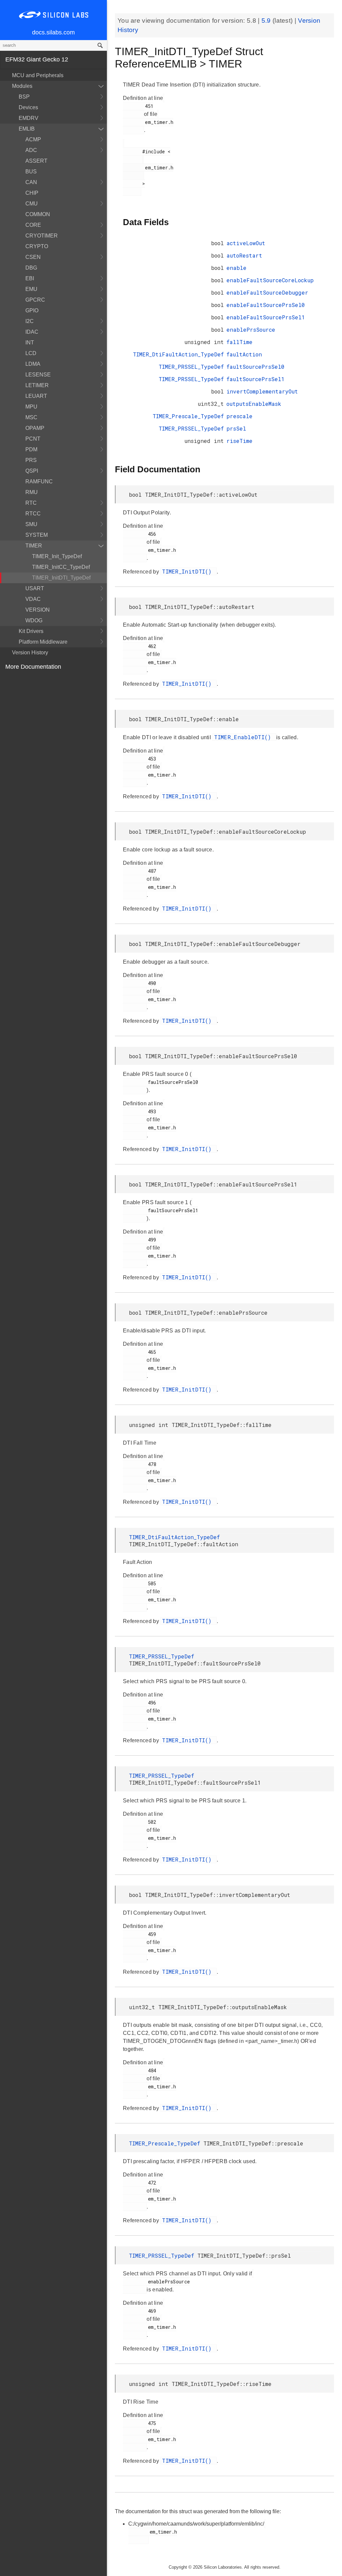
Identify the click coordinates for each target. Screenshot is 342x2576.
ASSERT (36, 161)
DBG (31, 268)
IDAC (32, 332)
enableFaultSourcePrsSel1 (266, 317)
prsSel (236, 428)
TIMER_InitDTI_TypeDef (61, 578)
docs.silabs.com (53, 32)
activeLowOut (246, 243)
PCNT (33, 439)
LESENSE (38, 375)
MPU (31, 407)
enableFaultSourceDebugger (267, 292)
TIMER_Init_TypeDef (57, 556)
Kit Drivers (31, 631)
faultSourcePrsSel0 (255, 367)
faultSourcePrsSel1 (255, 379)
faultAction (244, 354)
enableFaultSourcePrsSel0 (266, 305)
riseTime (239, 441)
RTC (31, 503)
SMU (31, 524)
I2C (30, 321)
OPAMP (35, 428)
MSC (31, 417)
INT (30, 343)
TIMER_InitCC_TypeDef (61, 567)
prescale (239, 416)
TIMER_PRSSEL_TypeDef (191, 367)
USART (35, 588)
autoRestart (244, 255)
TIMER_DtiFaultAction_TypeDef (178, 354)
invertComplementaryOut (262, 391)
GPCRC (35, 300)
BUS (31, 172)
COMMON (38, 214)
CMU (32, 204)
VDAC (33, 599)
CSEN (33, 257)
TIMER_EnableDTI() (244, 737)
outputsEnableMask (254, 404)
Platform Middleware (43, 642)
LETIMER (37, 385)
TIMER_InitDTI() (189, 571)
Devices (28, 107)
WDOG (34, 620)
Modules (22, 86)
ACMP (33, 139)
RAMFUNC (39, 481)
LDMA (33, 364)
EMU (31, 289)
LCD (31, 353)
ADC (31, 150)
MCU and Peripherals (38, 75)
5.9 (267, 21)
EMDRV (29, 118)
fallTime (239, 342)
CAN (31, 182)
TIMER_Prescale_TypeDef (188, 416)
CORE (33, 225)
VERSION (38, 610)
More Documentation (33, 667)
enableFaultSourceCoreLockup (270, 280)
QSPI (32, 471)
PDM (31, 449)
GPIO (32, 310)
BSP (24, 97)
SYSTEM (37, 535)
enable (236, 268)
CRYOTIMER (42, 236)
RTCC (33, 514)
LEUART (36, 396)
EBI (30, 278)
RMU (32, 492)
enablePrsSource (251, 330)
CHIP (32, 193)
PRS (31, 460)
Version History (30, 653)
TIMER (34, 546)
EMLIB (27, 129)
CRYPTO (37, 246)
